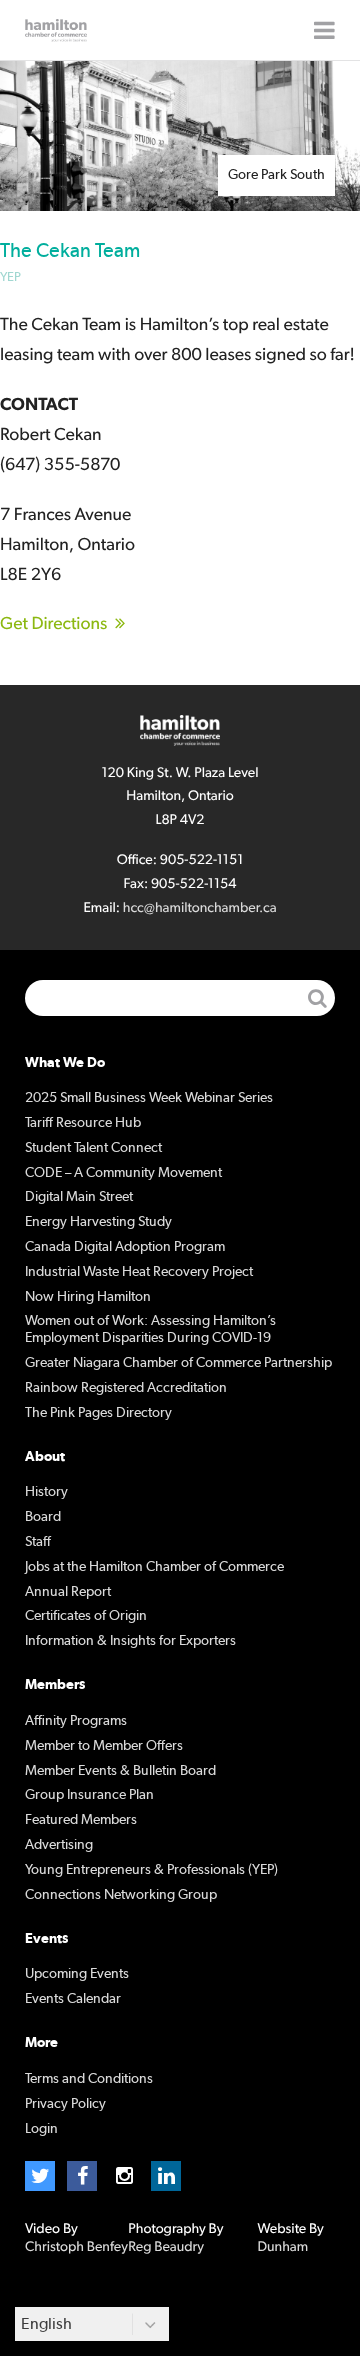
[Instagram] (124, 2176)
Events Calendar (73, 1999)
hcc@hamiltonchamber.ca (200, 908)
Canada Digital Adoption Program (125, 1247)
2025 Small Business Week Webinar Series (149, 1098)
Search (317, 998)
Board (43, 1517)
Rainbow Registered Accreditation (126, 1388)
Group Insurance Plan (89, 1795)
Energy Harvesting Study (98, 1222)
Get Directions (53, 624)
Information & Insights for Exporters (130, 1641)
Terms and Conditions (89, 2079)
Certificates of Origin (86, 1616)
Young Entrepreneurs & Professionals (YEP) (151, 1870)
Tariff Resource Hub (83, 1123)
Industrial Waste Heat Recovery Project (139, 1272)
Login (41, 2129)
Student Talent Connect (93, 1148)
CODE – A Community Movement (123, 1173)
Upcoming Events (77, 1974)
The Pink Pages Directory (98, 1413)
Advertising (59, 1845)
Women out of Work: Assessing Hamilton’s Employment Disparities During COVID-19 (150, 1329)
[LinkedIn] (166, 2176)
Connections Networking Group (121, 1895)
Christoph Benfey (76, 2247)
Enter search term (180, 998)
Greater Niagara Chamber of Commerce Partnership (178, 1363)
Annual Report (68, 1592)
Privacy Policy (65, 2104)
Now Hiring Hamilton (88, 1297)
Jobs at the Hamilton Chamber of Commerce (154, 1567)
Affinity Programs (76, 1721)
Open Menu (324, 30)
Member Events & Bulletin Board (120, 1771)
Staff (38, 1542)
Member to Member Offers (104, 1746)
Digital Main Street (79, 1197)
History (46, 1492)
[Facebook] (82, 2176)
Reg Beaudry (166, 2247)
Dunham (282, 2247)
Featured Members (81, 1820)
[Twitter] (40, 2176)
